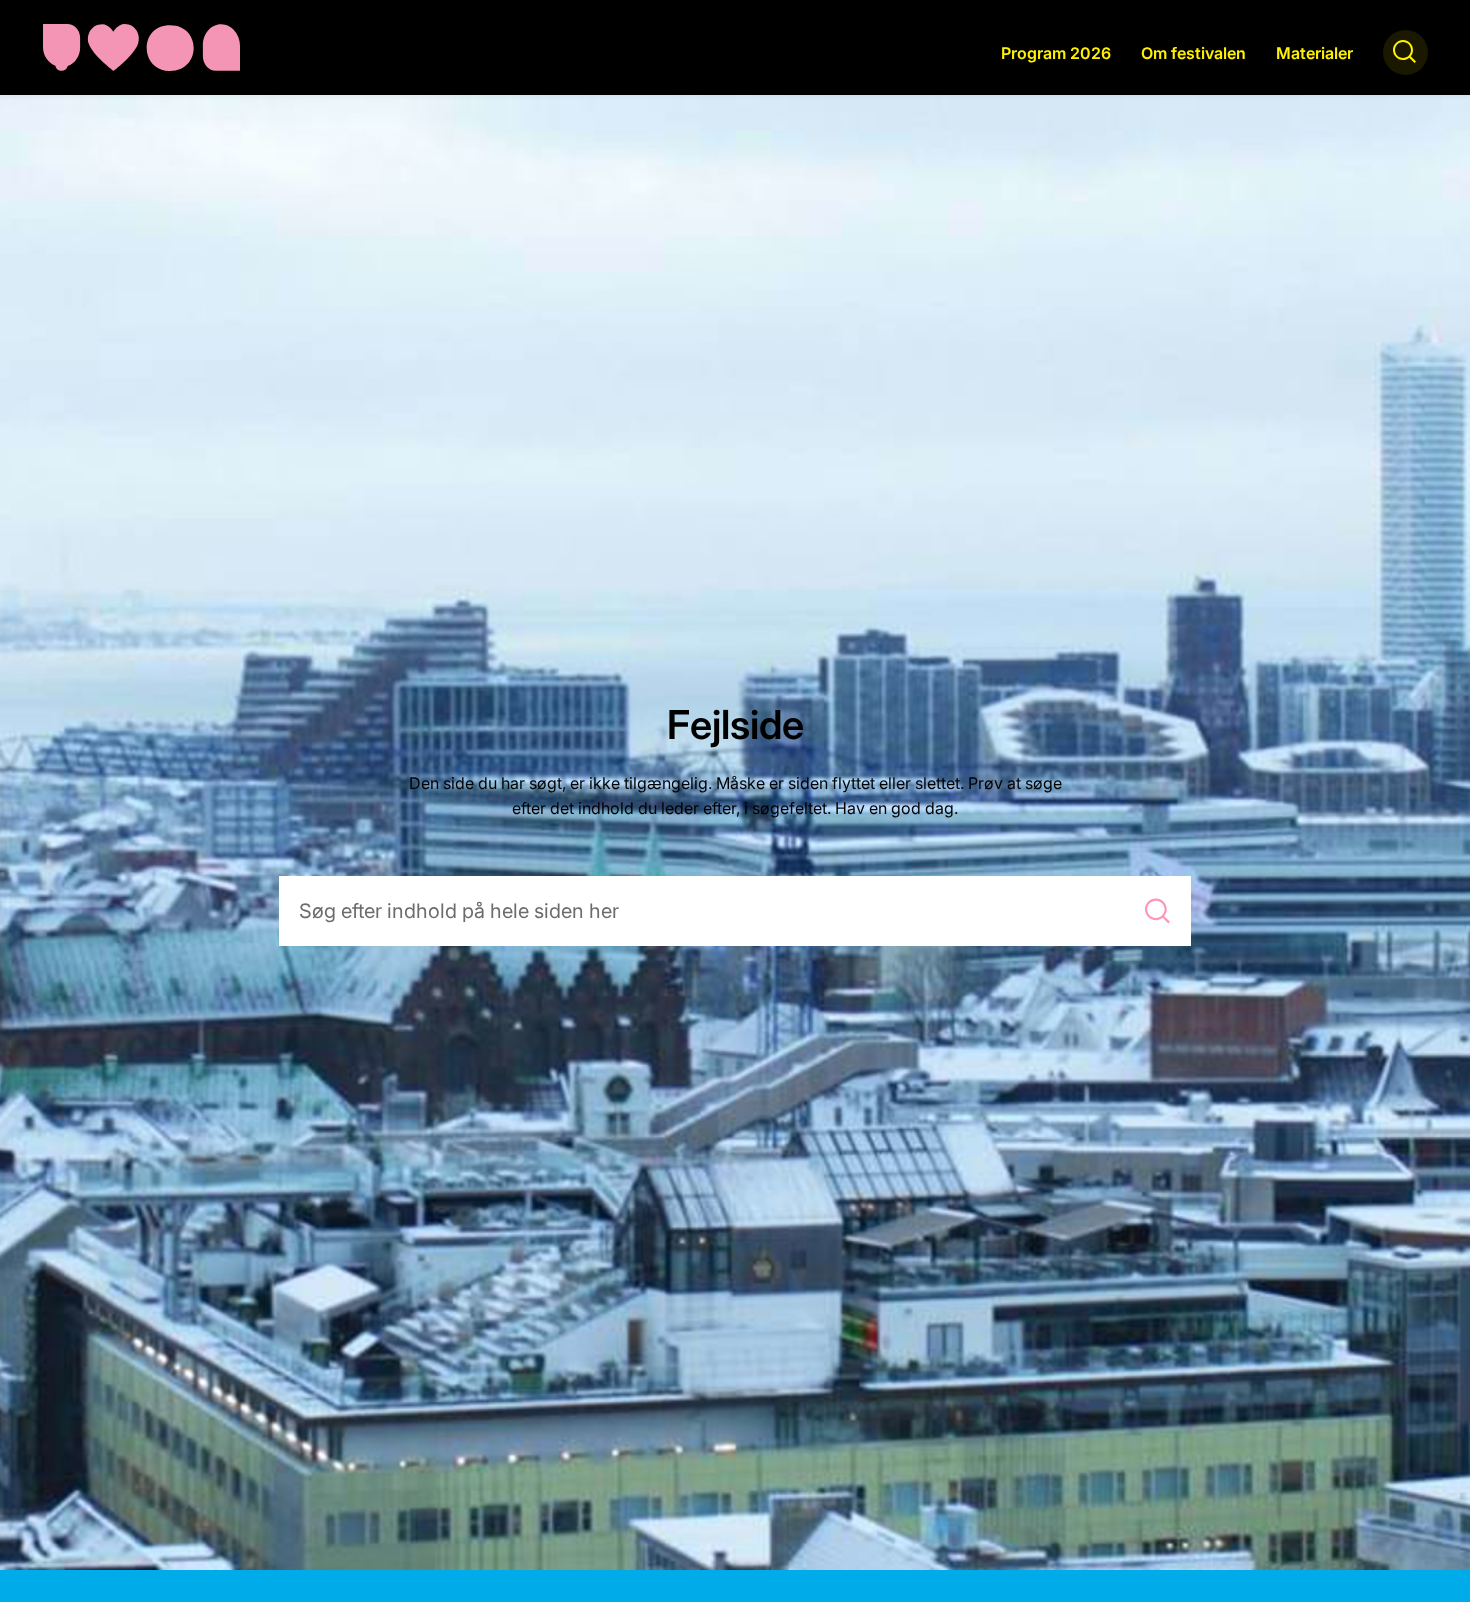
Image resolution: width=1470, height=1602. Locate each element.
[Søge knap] (1405, 52)
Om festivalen (1193, 53)
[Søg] (1157, 910)
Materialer (1314, 53)
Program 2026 (1056, 53)
